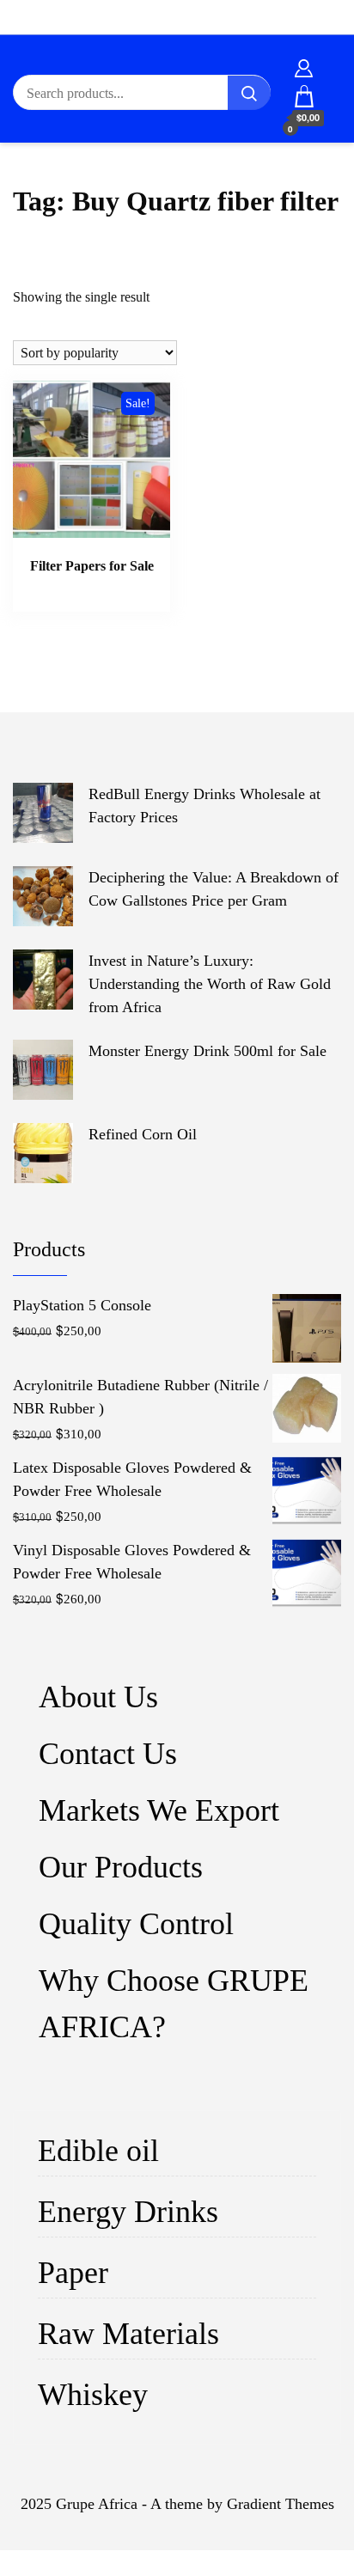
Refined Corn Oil (143, 1134)
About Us (98, 1697)
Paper (73, 2273)
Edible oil (98, 2151)
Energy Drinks (128, 2212)
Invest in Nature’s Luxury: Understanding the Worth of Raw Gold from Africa (210, 984)
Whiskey (93, 2395)
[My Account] (304, 65)
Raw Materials (128, 2334)
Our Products (121, 1867)
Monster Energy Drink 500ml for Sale (208, 1051)
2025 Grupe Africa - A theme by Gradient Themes (177, 2504)
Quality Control (136, 1924)
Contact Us (108, 1754)
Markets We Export (159, 1810)
